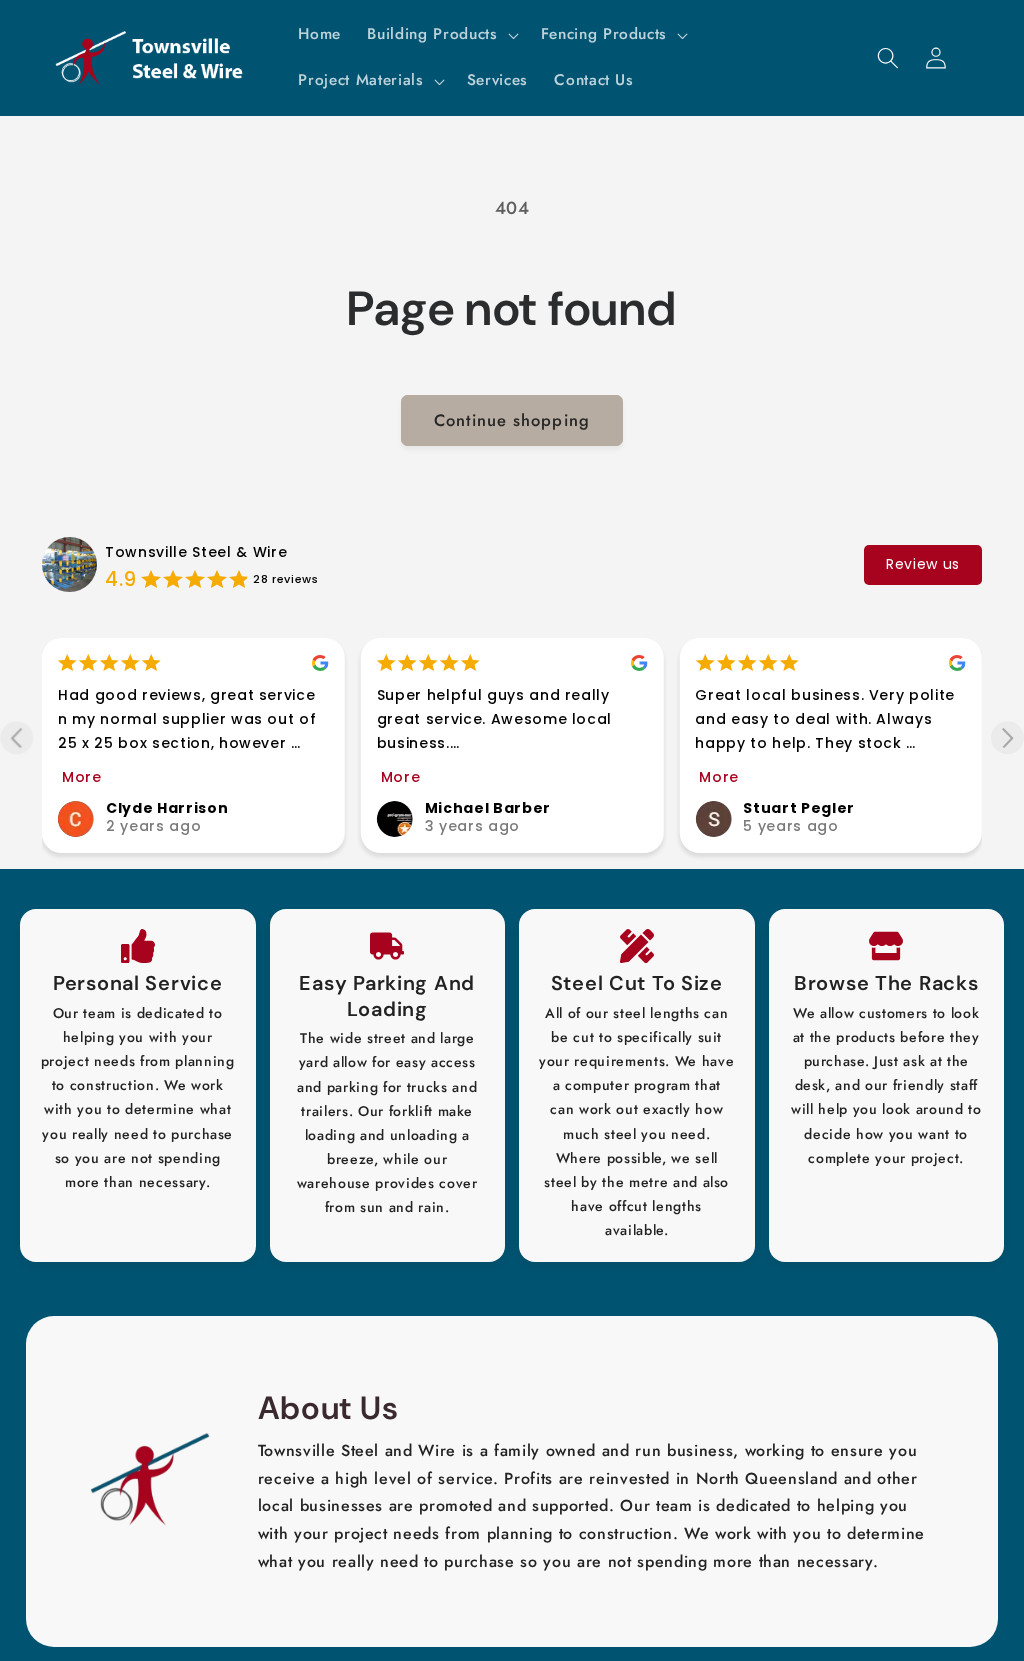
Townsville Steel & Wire (196, 552)
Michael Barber (488, 808)
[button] (440, 35)
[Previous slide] (16, 737)
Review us (923, 564)
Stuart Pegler (799, 808)
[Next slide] (1007, 737)
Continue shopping (512, 420)
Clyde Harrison (167, 808)
